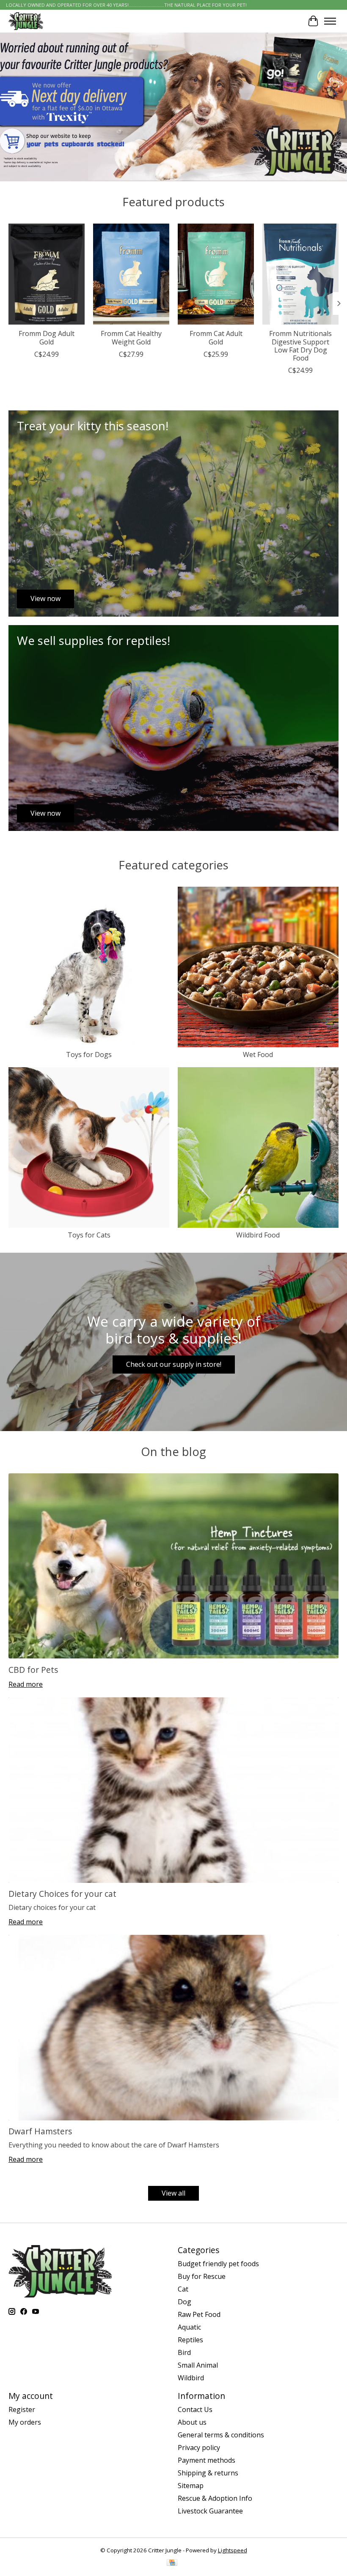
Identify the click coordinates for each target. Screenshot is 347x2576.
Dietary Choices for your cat (62, 1894)
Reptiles (190, 2340)
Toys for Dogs (89, 1054)
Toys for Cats (89, 1235)
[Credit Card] (172, 2563)
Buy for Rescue (202, 2276)
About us (192, 2422)
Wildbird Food (258, 1235)
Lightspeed (233, 2550)
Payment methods (207, 2460)
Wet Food (258, 1054)
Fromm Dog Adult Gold (47, 337)
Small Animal (198, 2365)
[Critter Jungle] (26, 21)
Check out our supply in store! (174, 1364)
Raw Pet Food (199, 2314)
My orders (25, 2422)
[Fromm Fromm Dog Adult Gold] (47, 274)
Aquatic (189, 2327)
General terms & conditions (221, 2435)
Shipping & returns (208, 2473)
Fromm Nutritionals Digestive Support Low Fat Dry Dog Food (300, 346)
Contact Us (195, 2409)
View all (173, 2193)
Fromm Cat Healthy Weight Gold (131, 337)
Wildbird (191, 2378)
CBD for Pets (33, 1670)
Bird (184, 2352)
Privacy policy (199, 2448)
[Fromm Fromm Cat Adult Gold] (216, 274)
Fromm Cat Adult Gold (216, 337)
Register (22, 2409)
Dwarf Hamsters (40, 2131)
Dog (185, 2302)
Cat (183, 2289)
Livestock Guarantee (210, 2511)
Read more (26, 1684)
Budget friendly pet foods (218, 2264)
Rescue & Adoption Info (215, 2498)
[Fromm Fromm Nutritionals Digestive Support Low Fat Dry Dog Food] (300, 274)
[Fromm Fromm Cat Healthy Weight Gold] (131, 274)
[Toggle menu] (330, 21)
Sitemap (191, 2486)
